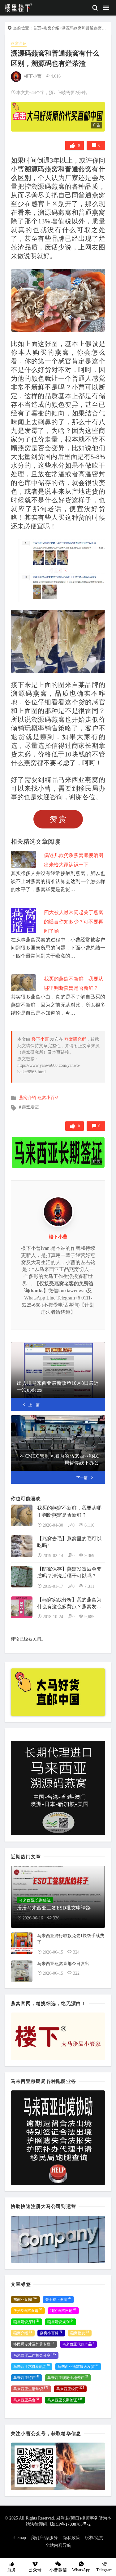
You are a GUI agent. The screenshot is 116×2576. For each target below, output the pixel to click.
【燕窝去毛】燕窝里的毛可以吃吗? (69, 1542)
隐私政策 (71, 2538)
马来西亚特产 (26, 2377)
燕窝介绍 (51, 28)
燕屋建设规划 (60, 2322)
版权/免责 (94, 2538)
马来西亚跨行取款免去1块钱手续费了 (71, 1939)
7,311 (89, 1586)
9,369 (89, 1556)
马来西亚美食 (26, 2400)
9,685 (89, 1617)
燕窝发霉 (30, 1107)
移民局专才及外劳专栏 (34, 2344)
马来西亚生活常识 (31, 2389)
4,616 (56, 76)
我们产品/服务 (44, 2538)
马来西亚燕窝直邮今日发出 (63, 1964)
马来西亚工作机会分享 (35, 2355)
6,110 (89, 1525)
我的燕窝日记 (63, 2310)
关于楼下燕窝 (58, 2299)
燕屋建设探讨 (26, 2322)
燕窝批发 (80, 2333)
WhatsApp (81, 2570)
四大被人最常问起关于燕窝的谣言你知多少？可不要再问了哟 (74, 922)
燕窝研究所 (75, 1039)
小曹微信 (58, 2570)
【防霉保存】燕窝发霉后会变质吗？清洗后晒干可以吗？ (69, 1572)
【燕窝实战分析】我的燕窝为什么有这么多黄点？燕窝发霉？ (69, 1604)
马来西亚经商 (70, 2389)
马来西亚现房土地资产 (68, 2377)
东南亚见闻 (25, 2299)
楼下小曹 (33, 76)
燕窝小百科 (48, 1098)
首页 (37, 28)
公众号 (35, 2570)
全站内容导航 (58, 2545)
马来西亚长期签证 (65, 2400)
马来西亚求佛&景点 (32, 2366)
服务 (12, 2570)
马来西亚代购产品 (78, 2344)
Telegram (104, 2570)
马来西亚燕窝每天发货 (78, 2366)
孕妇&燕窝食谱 (28, 2310)
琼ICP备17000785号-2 (70, 2524)
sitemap (19, 2538)
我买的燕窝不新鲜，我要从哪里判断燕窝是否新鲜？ (69, 1511)
